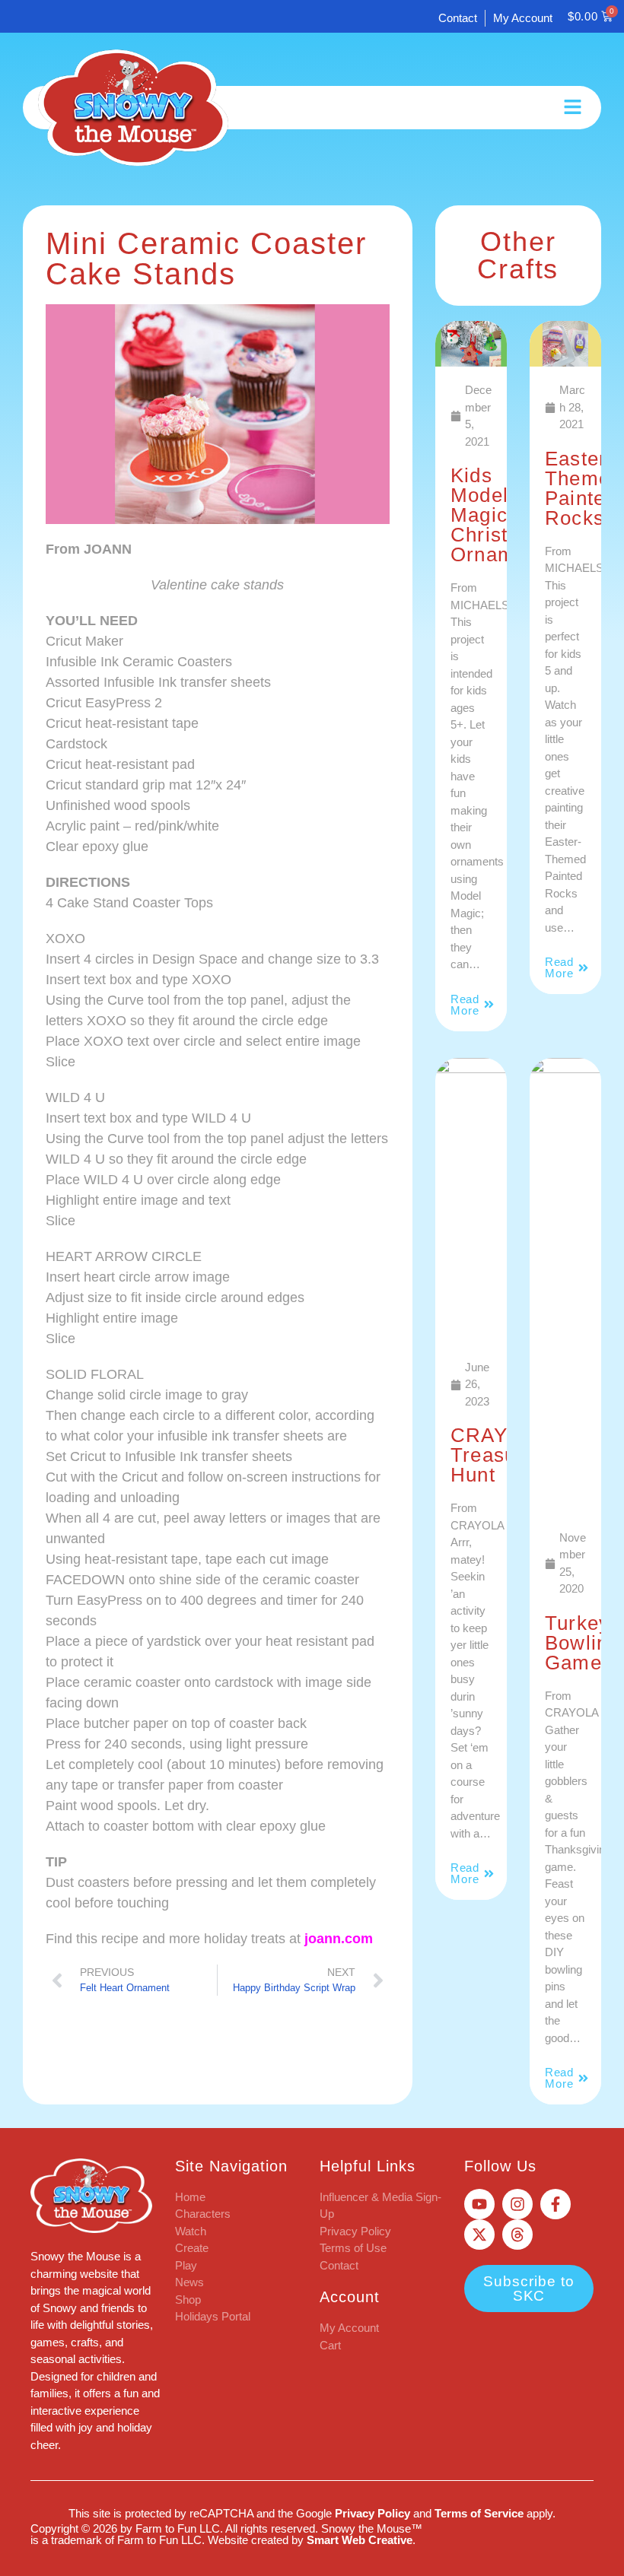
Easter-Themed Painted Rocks (584, 488)
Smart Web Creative (360, 2540)
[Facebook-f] (556, 2204)
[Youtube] (479, 2204)
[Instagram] (517, 2204)
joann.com (339, 1939)
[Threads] (517, 2235)
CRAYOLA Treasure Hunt (500, 1455)
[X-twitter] (479, 2235)
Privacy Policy (372, 2513)
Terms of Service (479, 2513)
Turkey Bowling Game (583, 1643)
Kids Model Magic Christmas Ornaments (503, 515)
